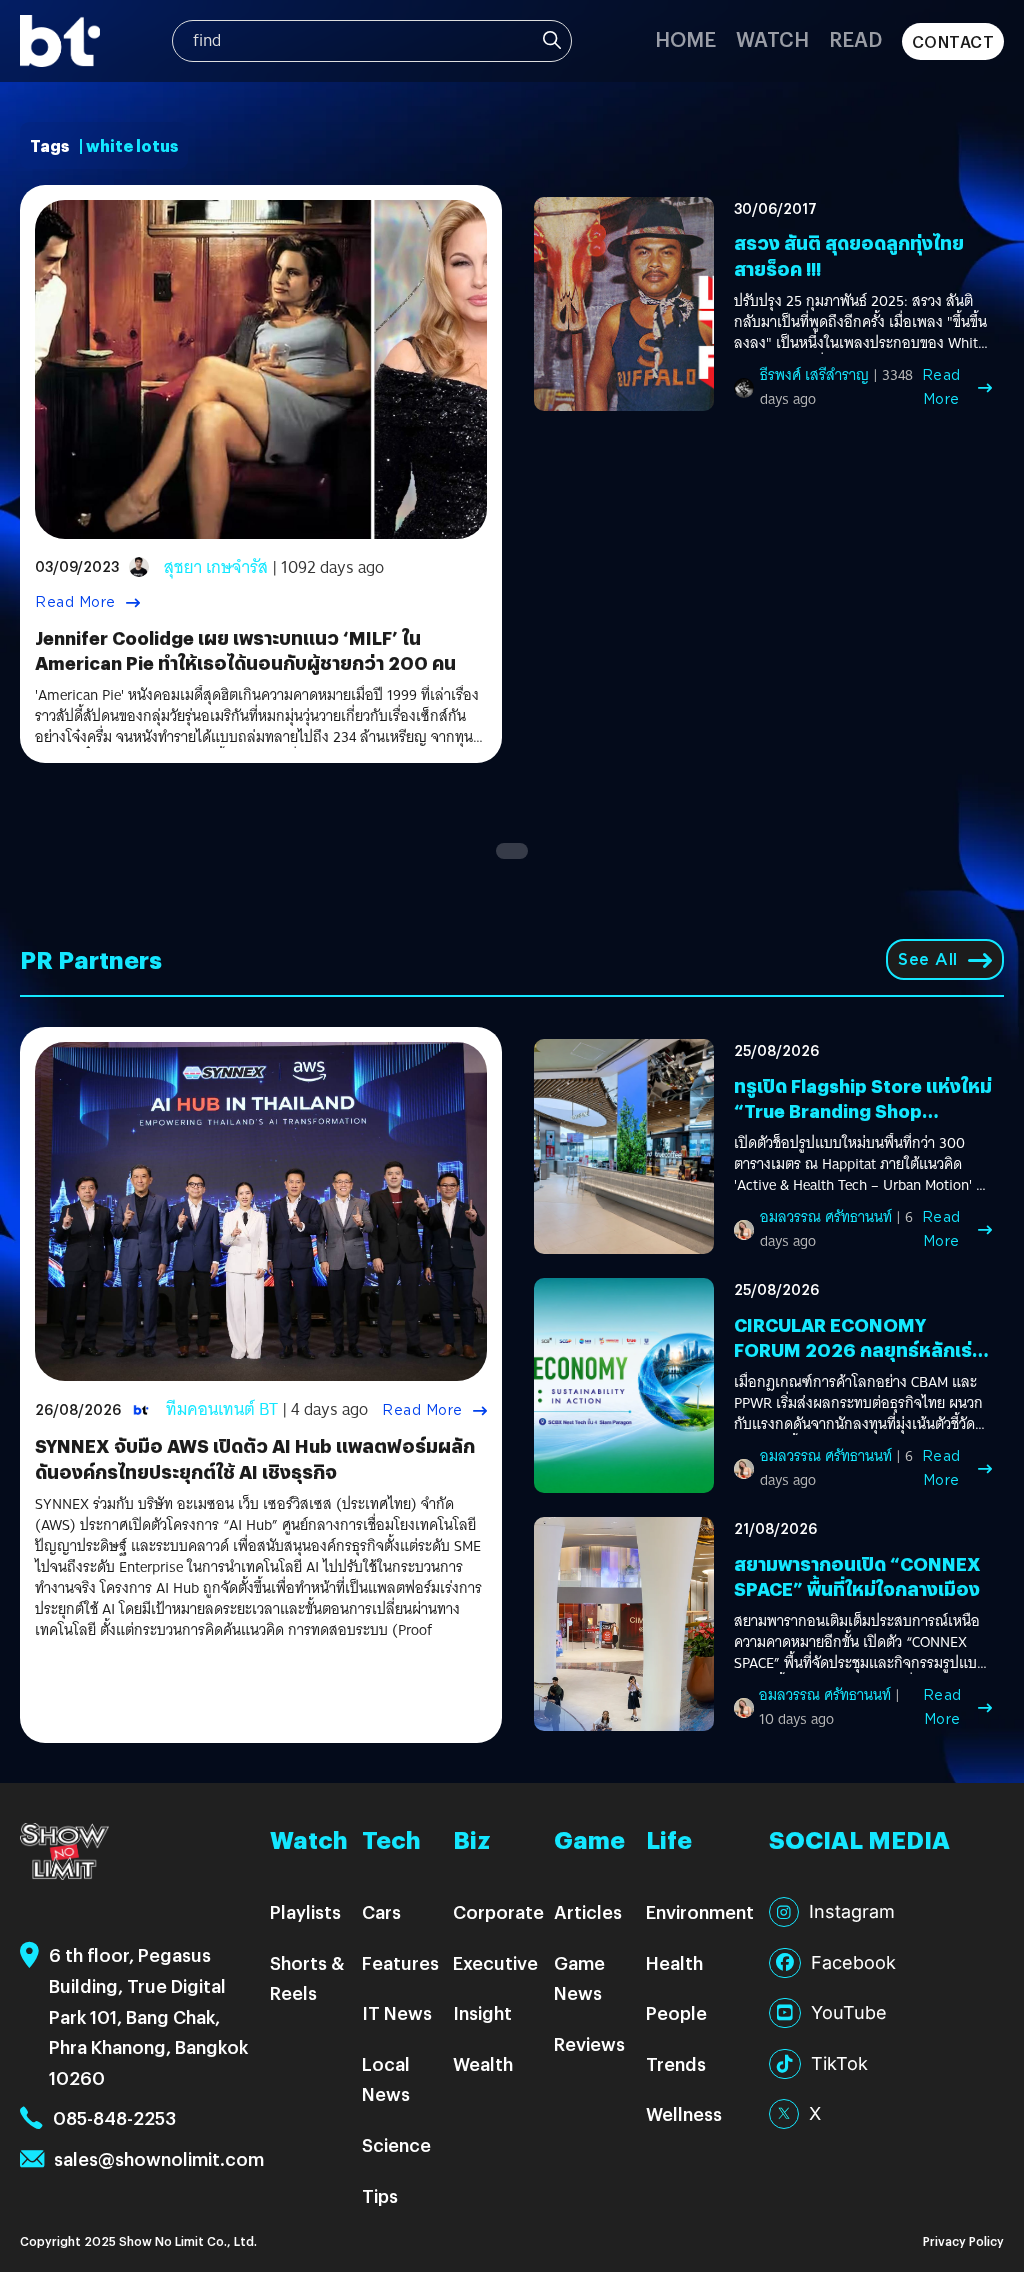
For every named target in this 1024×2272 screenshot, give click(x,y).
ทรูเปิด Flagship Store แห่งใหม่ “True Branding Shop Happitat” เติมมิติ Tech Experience (863, 1123)
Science (396, 2144)
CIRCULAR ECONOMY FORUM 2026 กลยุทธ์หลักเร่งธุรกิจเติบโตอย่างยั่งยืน (858, 1349)
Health (674, 1962)
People (676, 2012)
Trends (676, 2063)
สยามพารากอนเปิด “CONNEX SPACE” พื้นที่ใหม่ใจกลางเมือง (857, 1576)
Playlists (305, 1911)
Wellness (684, 2113)
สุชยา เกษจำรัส (216, 567)
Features (400, 1962)
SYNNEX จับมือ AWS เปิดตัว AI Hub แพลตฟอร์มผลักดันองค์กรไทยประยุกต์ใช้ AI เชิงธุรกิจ (255, 1458)
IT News (397, 2012)
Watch (772, 38)
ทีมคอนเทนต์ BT (222, 1409)
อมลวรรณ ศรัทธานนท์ (826, 1217)
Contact (953, 41)
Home (685, 38)
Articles (588, 1911)
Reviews (589, 2043)
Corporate (498, 1911)
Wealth (483, 2063)
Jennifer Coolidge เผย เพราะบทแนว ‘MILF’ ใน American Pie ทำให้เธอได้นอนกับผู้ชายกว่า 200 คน (245, 650)
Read (855, 38)
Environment (700, 1911)
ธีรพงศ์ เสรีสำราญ (814, 375)
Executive (495, 1962)
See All (928, 959)
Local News (386, 2079)
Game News (579, 1978)
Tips (380, 2195)
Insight (482, 2012)
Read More (75, 602)
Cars (381, 1911)
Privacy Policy (963, 2240)
